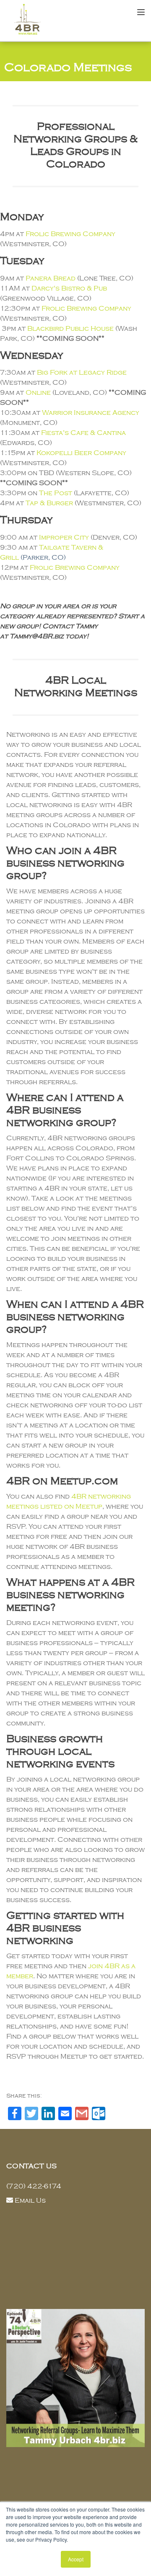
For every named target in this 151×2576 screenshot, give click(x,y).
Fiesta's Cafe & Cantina (83, 433)
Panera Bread (51, 278)
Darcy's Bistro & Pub (69, 288)
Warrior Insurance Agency (91, 413)
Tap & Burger (49, 503)
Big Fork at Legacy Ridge (82, 373)
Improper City (64, 537)
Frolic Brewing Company (70, 234)
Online (38, 393)
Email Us (30, 2201)
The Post (56, 493)
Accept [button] (76, 2559)
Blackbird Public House (70, 329)
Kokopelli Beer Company (81, 453)
